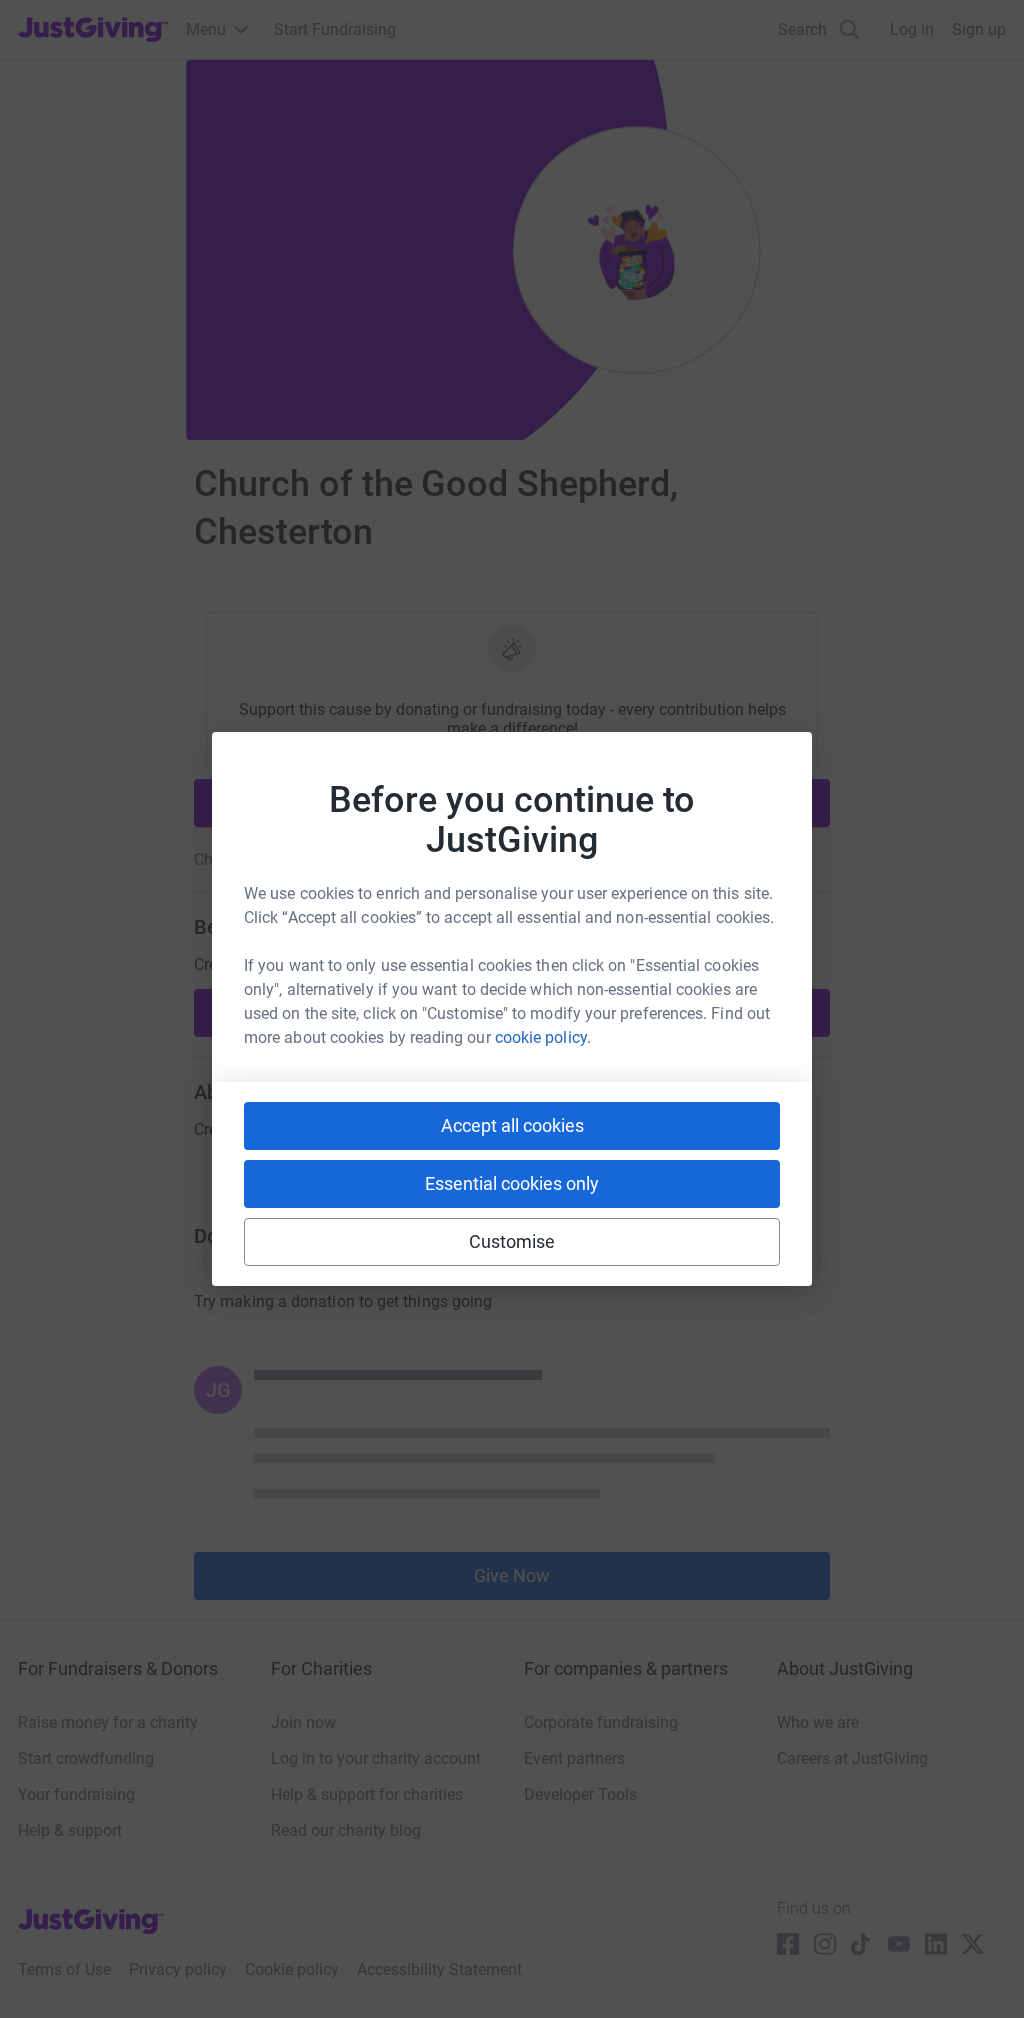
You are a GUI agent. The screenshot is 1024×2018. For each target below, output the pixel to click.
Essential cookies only (512, 1183)
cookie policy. (543, 1037)
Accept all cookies (512, 1125)
